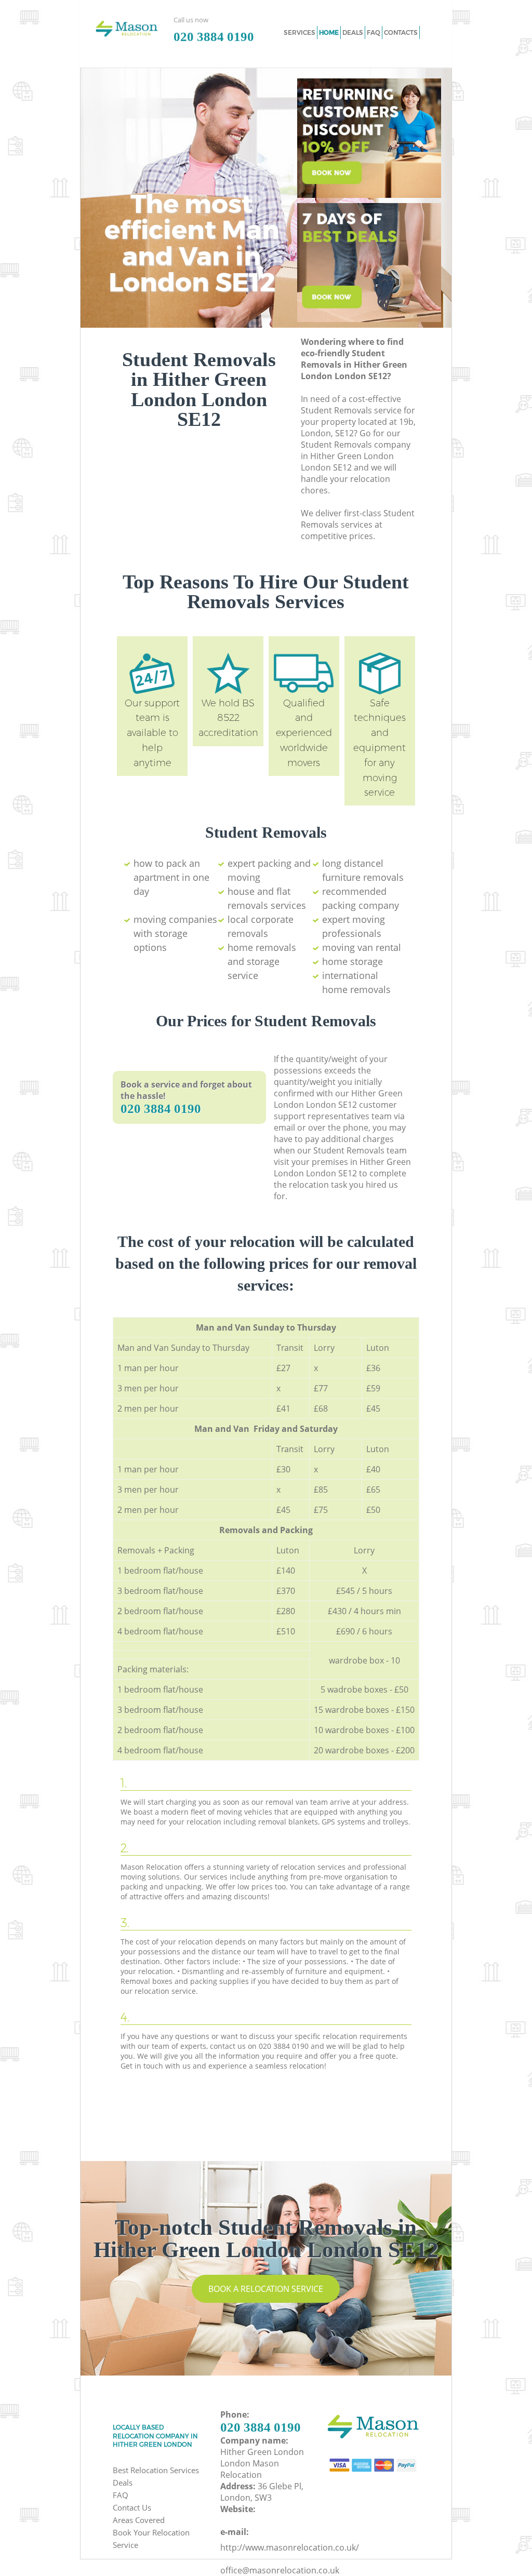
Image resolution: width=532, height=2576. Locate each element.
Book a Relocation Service (266, 2289)
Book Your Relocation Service (151, 2539)
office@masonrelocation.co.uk (280, 2570)
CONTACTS (401, 32)
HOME (329, 32)
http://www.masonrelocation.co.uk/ (290, 2547)
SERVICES (300, 32)
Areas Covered (139, 2520)
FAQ (121, 2495)
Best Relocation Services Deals (156, 2476)
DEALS (353, 32)
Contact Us (132, 2507)
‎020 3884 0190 (161, 1109)
